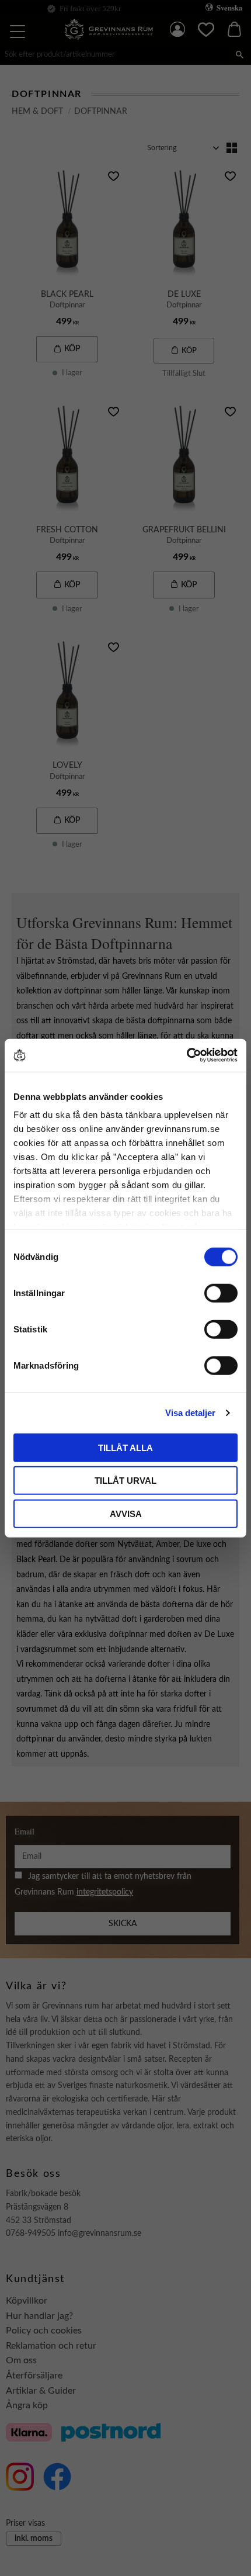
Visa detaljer (190, 1413)
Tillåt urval (125, 1481)
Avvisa (126, 1513)
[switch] (221, 1293)
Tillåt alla (125, 1447)
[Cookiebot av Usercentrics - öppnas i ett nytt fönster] (186, 1055)
